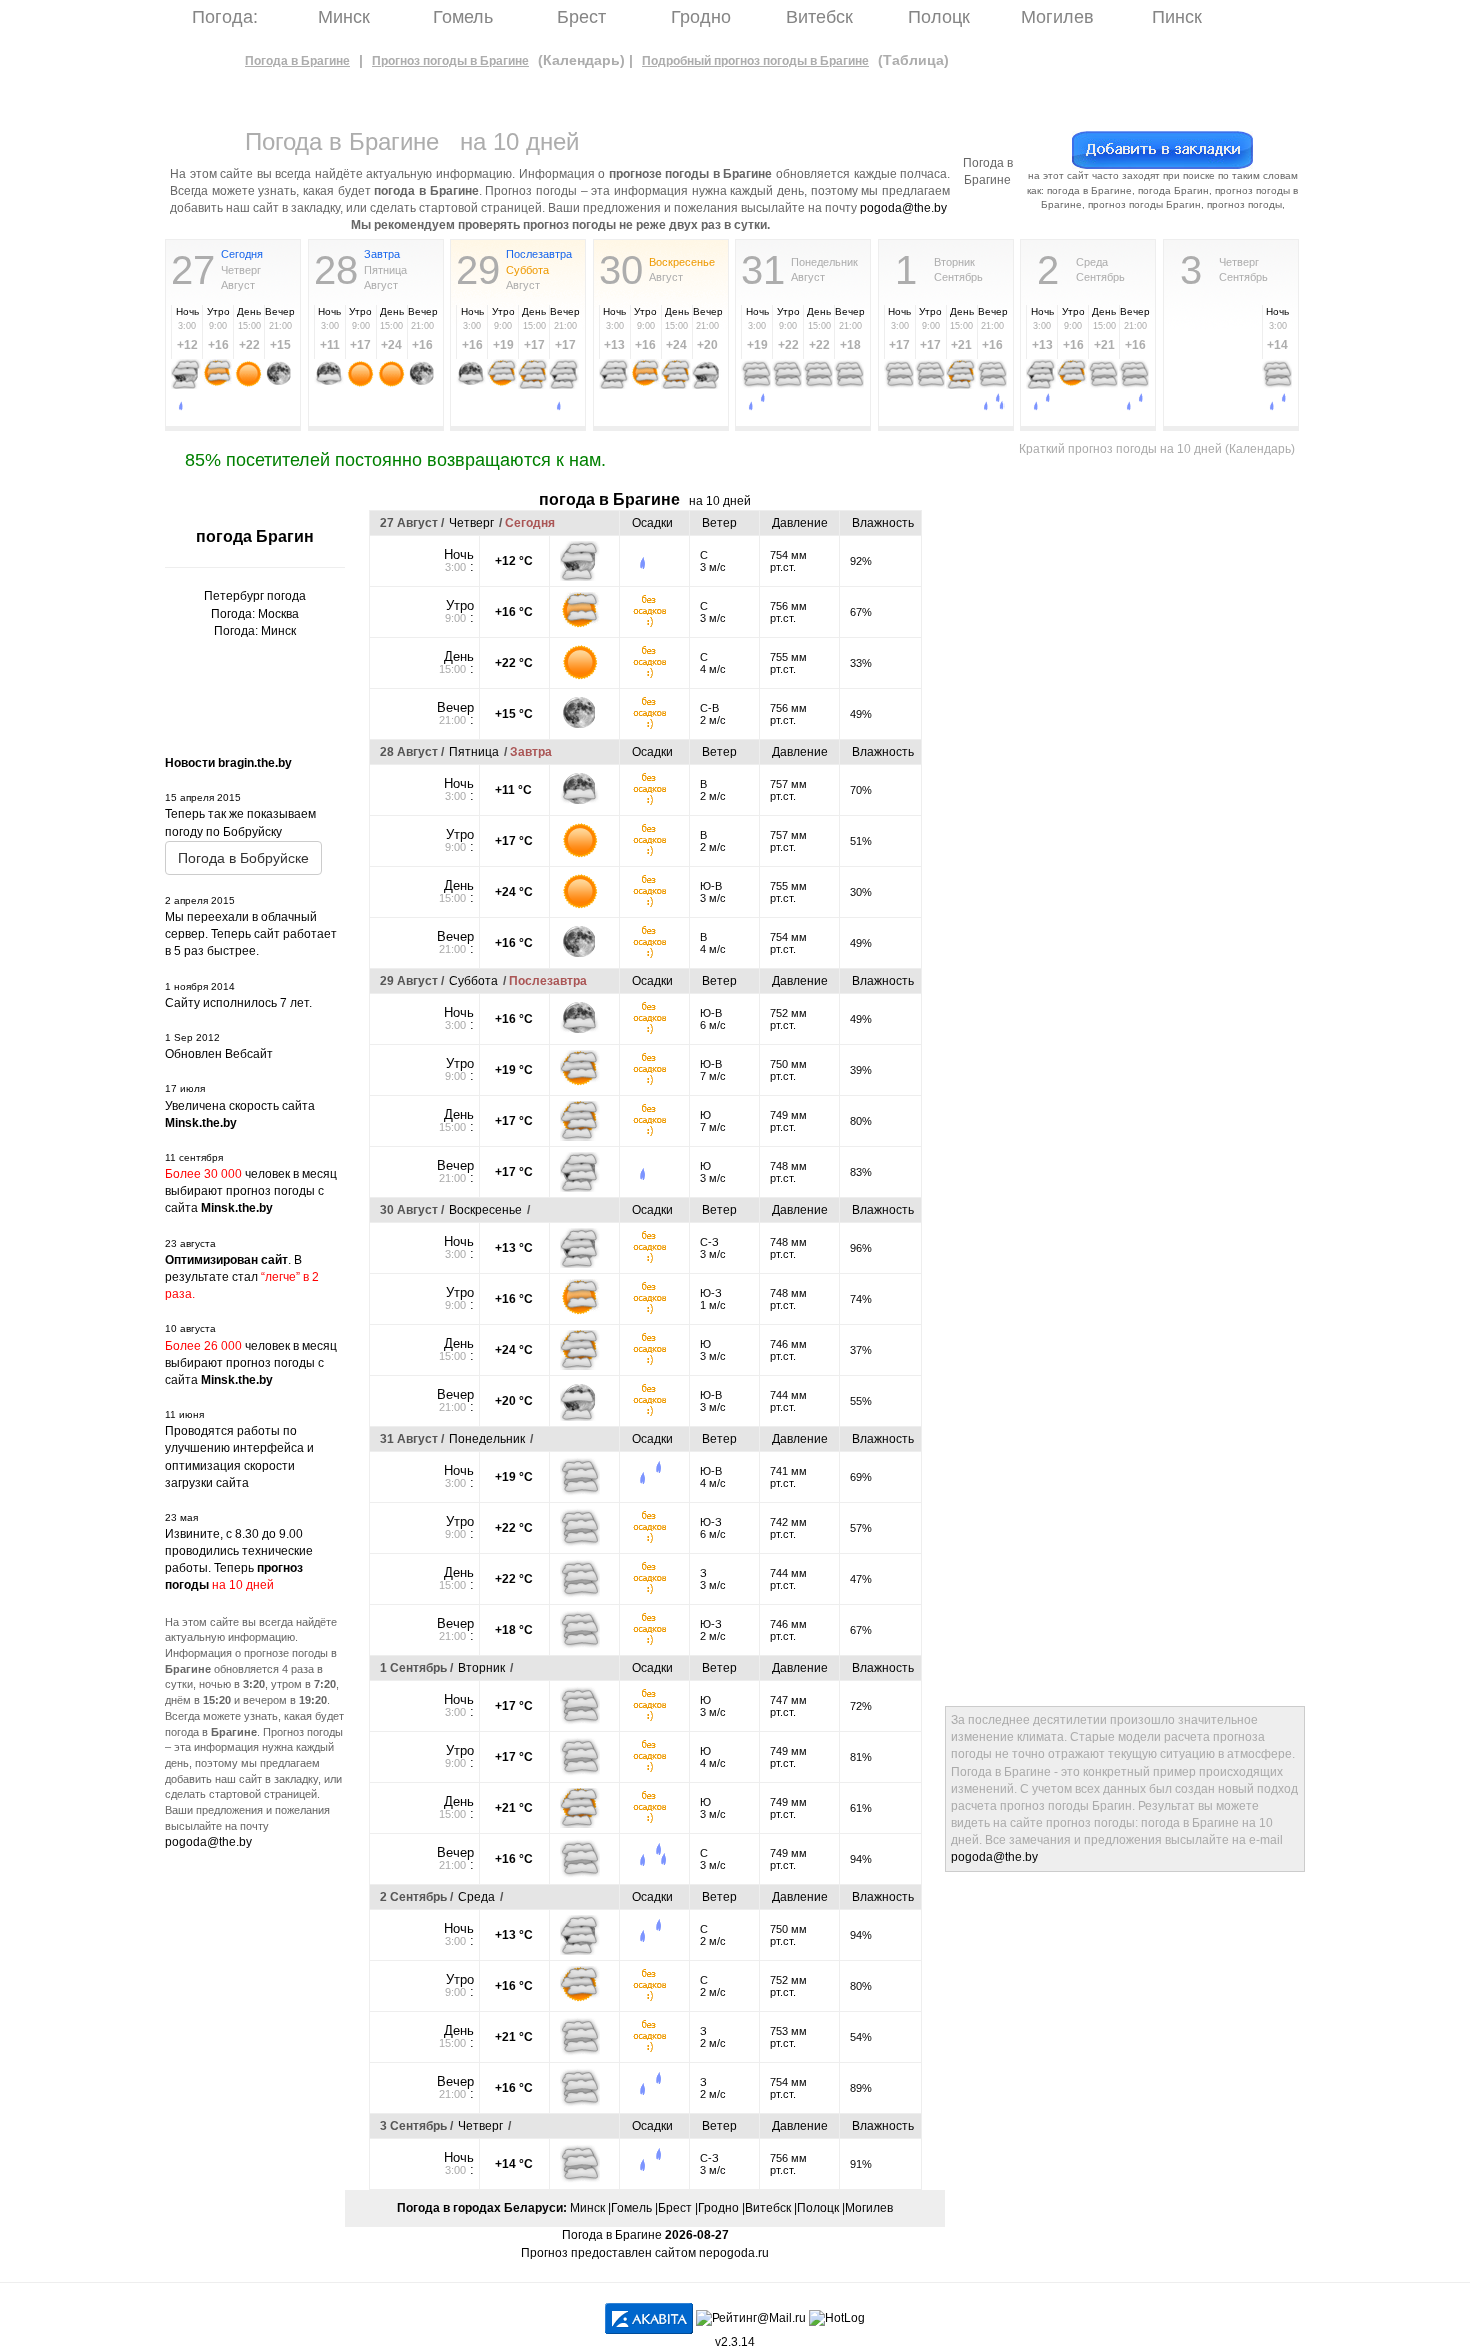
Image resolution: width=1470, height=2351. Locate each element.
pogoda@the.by (903, 208)
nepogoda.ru (734, 2253)
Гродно (701, 17)
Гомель (463, 17)
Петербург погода (255, 596)
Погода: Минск (255, 631)
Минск (344, 17)
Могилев (1057, 17)
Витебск (819, 17)
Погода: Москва (255, 614)
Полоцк (939, 17)
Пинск (1177, 17)
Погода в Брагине (297, 61)
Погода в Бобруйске (243, 858)
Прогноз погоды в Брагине (450, 61)
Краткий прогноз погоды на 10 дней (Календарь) (1157, 449)
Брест (581, 17)
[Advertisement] (1025, 791)
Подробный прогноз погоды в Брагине (755, 61)
